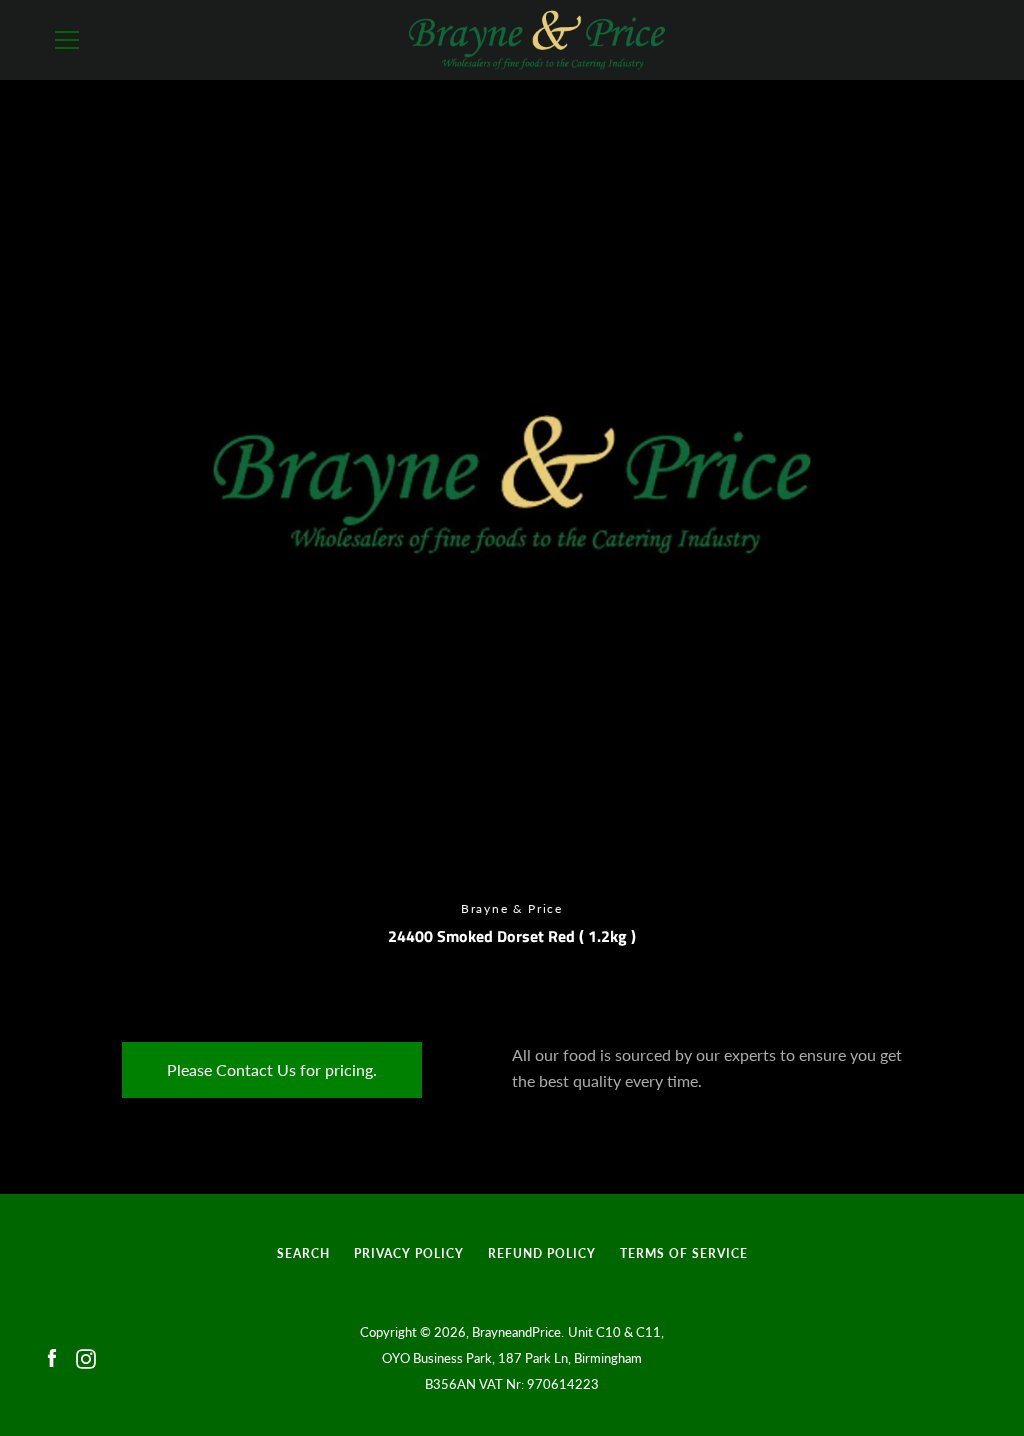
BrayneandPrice (516, 1332)
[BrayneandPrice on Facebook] (52, 1356)
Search (303, 1253)
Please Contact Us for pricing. (272, 1069)
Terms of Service (684, 1253)
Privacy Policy (409, 1253)
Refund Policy (542, 1253)
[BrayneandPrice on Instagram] (86, 1356)
